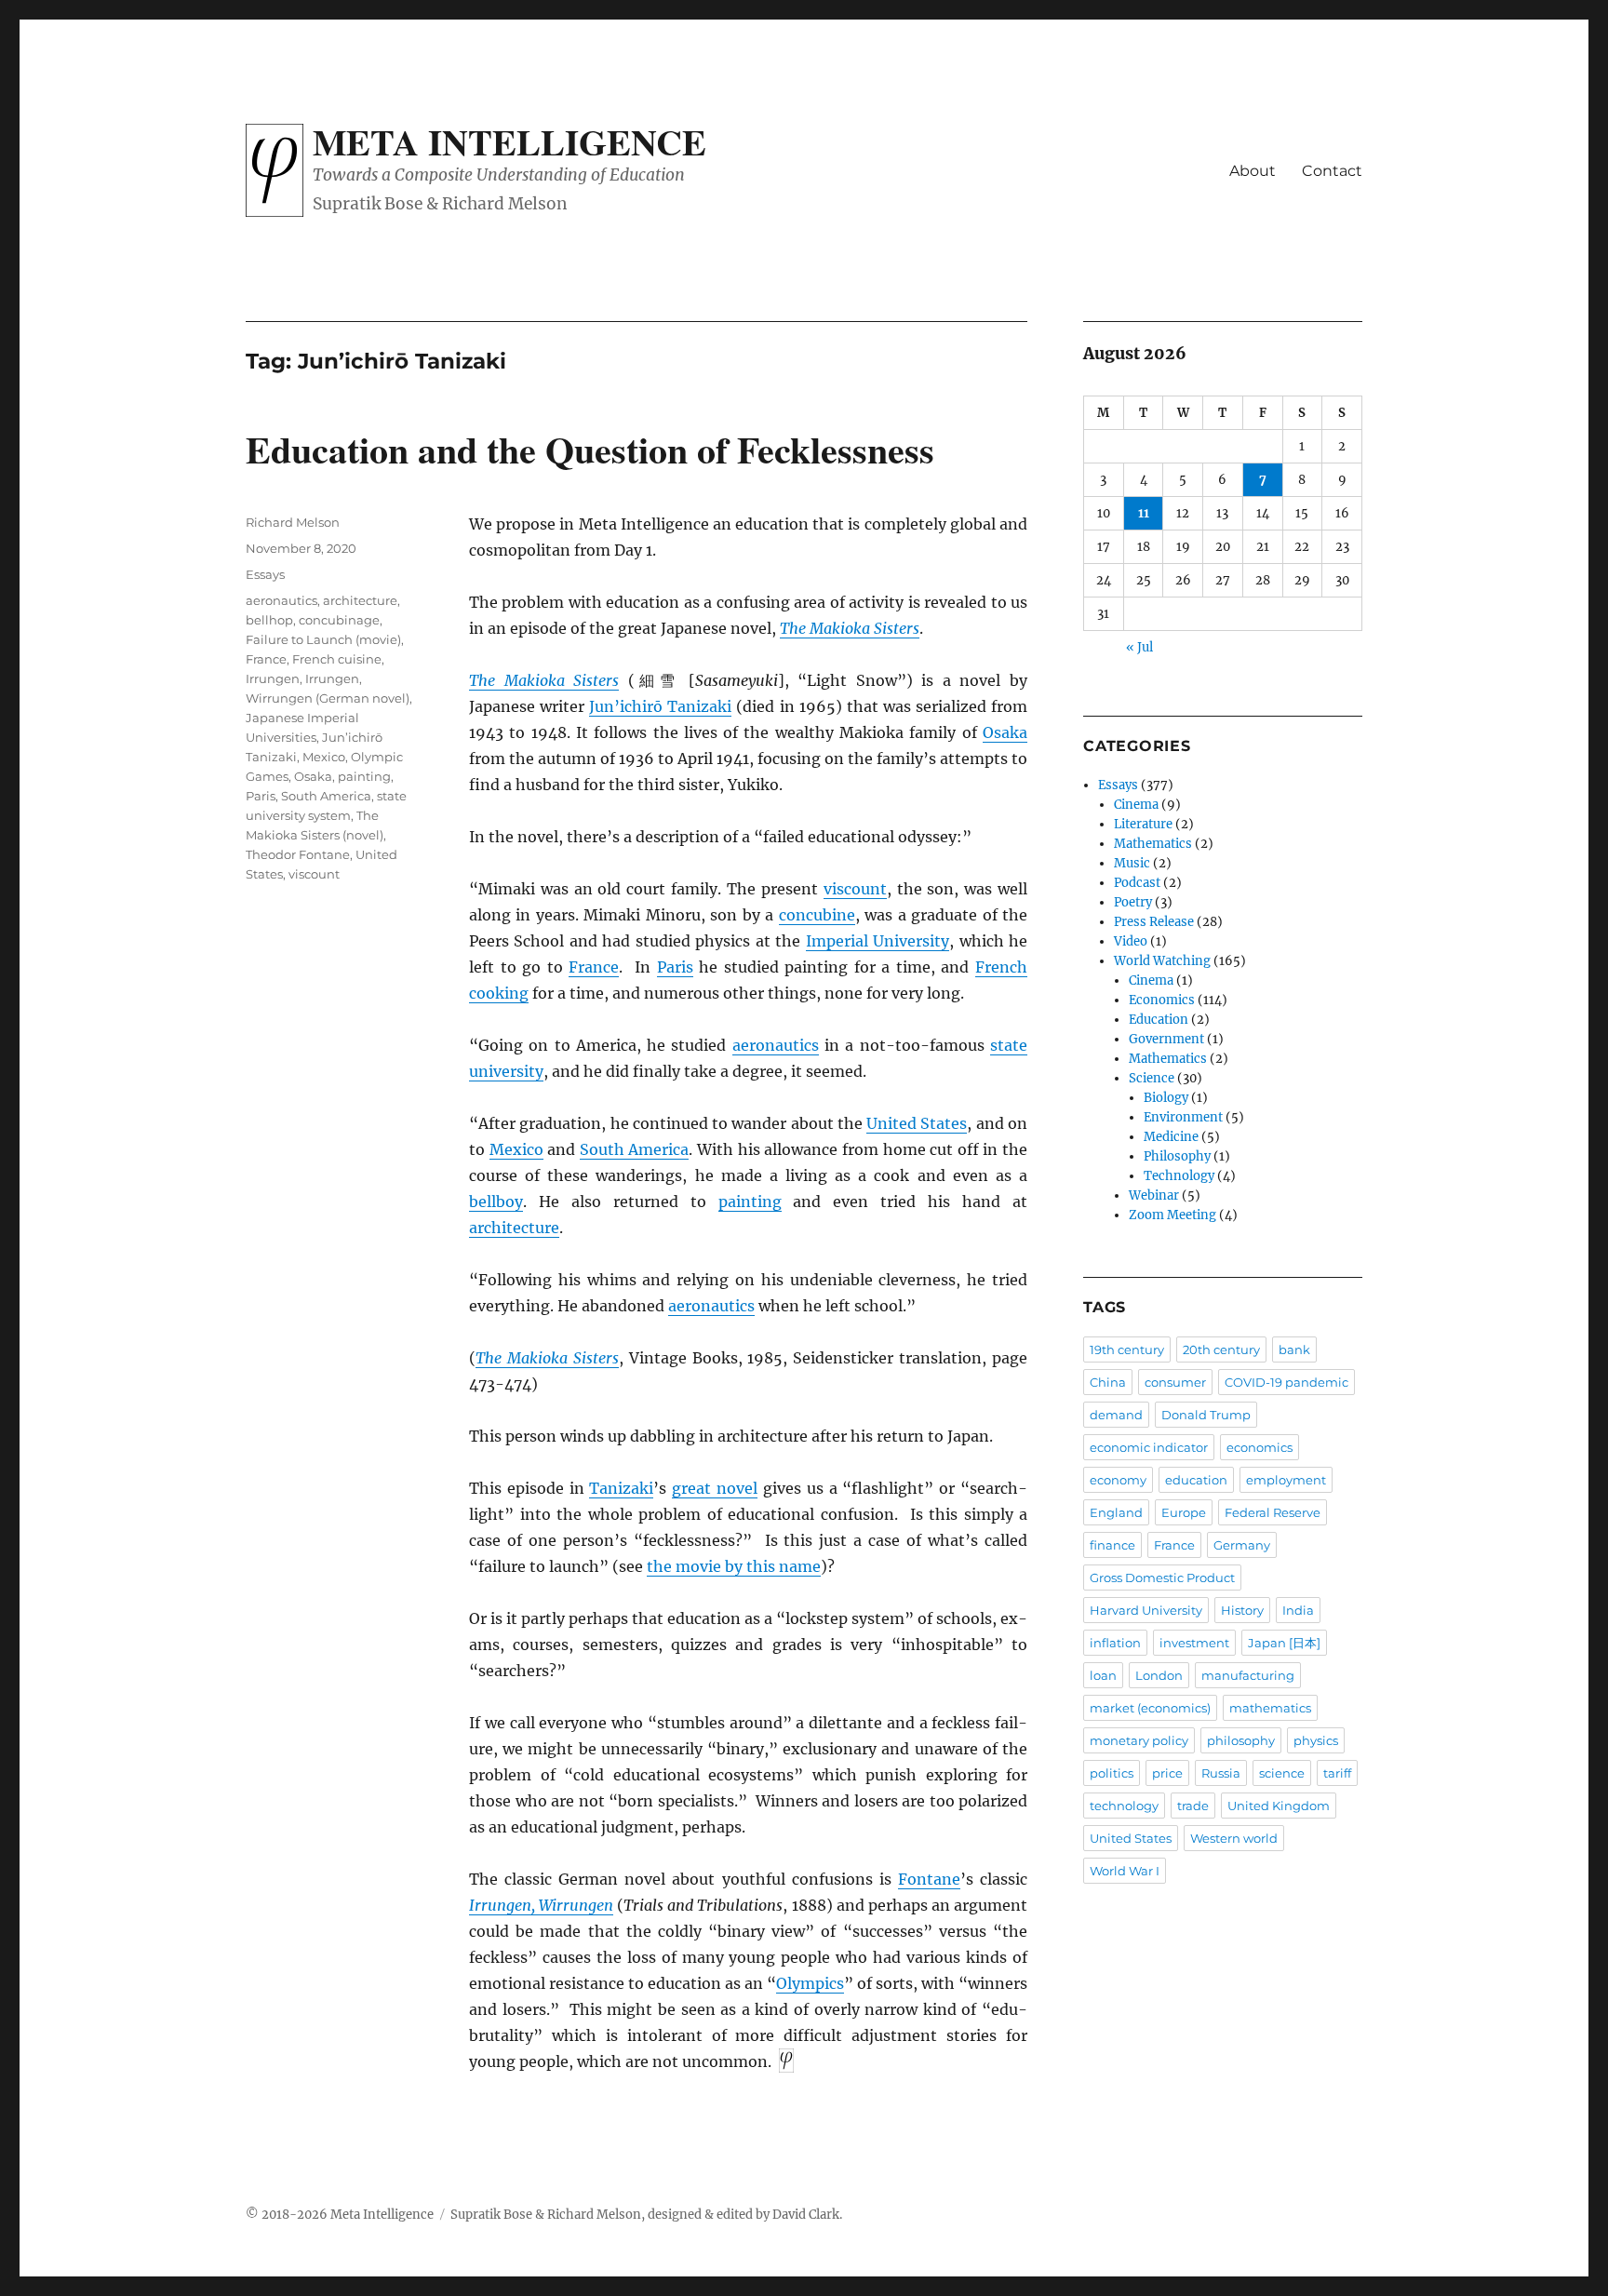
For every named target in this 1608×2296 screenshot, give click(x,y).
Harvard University (1146, 1610)
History (1242, 1610)
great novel (715, 1488)
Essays (265, 574)
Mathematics (1153, 844)
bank (1294, 1349)
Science (1152, 1078)
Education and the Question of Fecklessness (590, 449)
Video (1131, 941)
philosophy (1241, 1740)
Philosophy (1177, 1156)
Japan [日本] (1284, 1643)
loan (1103, 1675)
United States (917, 1123)
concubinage (339, 620)
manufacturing (1248, 1675)
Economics (1162, 1000)
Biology (1166, 1098)
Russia (1221, 1773)
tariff (1337, 1773)
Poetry (1133, 902)
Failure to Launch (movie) (323, 639)
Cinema (1136, 805)
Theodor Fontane (298, 854)
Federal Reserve (1273, 1512)
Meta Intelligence (509, 141)
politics (1112, 1773)
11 (1144, 513)
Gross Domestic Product (1162, 1578)
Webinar (1154, 1195)
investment (1194, 1643)
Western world (1234, 1838)
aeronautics (776, 1045)
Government (1166, 1039)
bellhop (269, 620)
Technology (1179, 1176)
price (1167, 1773)
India (1298, 1610)
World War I (1125, 1871)
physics (1316, 1740)
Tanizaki (621, 1488)
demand (1116, 1415)
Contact (1332, 171)
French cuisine (337, 659)
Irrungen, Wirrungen (541, 1905)
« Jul (1139, 647)
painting (750, 1202)
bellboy (496, 1202)
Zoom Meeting (1172, 1215)
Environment (1183, 1117)
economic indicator (1149, 1447)
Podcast (1137, 883)
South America (635, 1149)
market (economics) (1150, 1708)
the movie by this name (734, 1566)
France (594, 967)
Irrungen (273, 678)
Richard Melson (293, 522)
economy (1118, 1480)
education (1196, 1480)
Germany (1242, 1545)
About (1253, 171)
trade (1193, 1806)
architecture (514, 1228)
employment (1286, 1480)
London (1159, 1675)
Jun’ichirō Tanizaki (660, 706)
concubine (817, 915)
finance (1112, 1545)
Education (1159, 1020)
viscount (855, 889)
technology (1124, 1806)
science (1282, 1773)
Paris (675, 967)
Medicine (1171, 1137)
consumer (1175, 1382)
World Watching (1162, 961)
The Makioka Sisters (850, 628)
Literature (1143, 824)
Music (1132, 863)
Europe (1184, 1512)
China (1108, 1382)
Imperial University (878, 941)
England (1116, 1512)
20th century (1221, 1349)
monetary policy (1139, 1740)
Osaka (1005, 732)
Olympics (810, 1983)
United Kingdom (1279, 1806)
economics (1260, 1447)
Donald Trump (1206, 1415)
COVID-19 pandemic (1286, 1382)
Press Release (1154, 922)
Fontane (929, 1879)
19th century (1127, 1349)
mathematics (1270, 1708)
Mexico (516, 1149)
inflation (1115, 1643)
